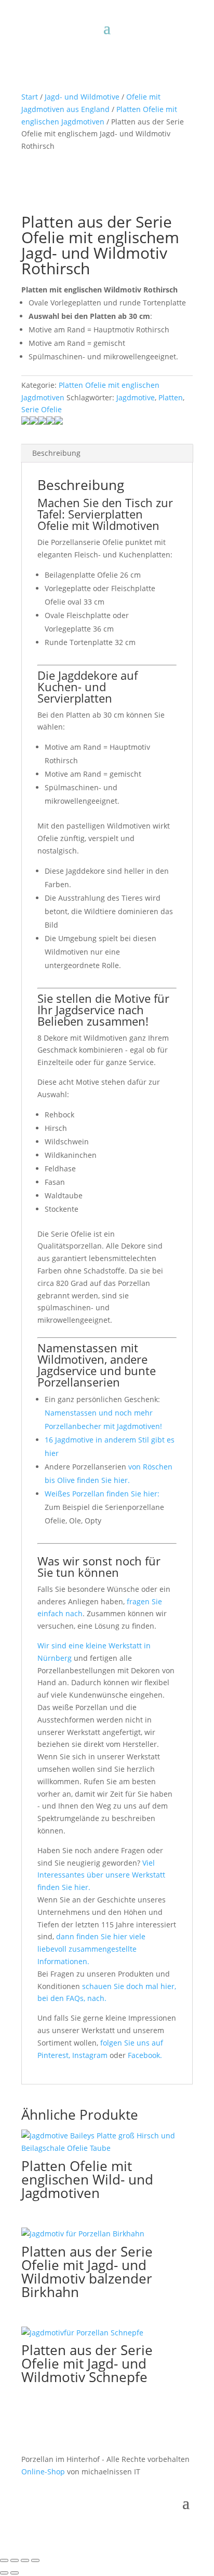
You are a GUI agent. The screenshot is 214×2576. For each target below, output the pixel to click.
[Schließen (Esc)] (35, 2560)
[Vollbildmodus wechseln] (15, 2560)
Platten (171, 397)
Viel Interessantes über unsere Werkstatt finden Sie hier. (101, 1875)
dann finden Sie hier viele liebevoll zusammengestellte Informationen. (91, 1949)
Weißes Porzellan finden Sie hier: (102, 1494)
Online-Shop (43, 2472)
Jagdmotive (136, 397)
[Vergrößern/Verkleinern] (4, 2560)
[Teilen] (25, 2560)
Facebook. (145, 2055)
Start (30, 97)
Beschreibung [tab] (56, 453)
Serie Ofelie (42, 409)
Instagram (91, 2055)
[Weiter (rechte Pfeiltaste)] (15, 2573)
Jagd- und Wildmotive (82, 97)
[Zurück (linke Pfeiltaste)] (4, 2573)
